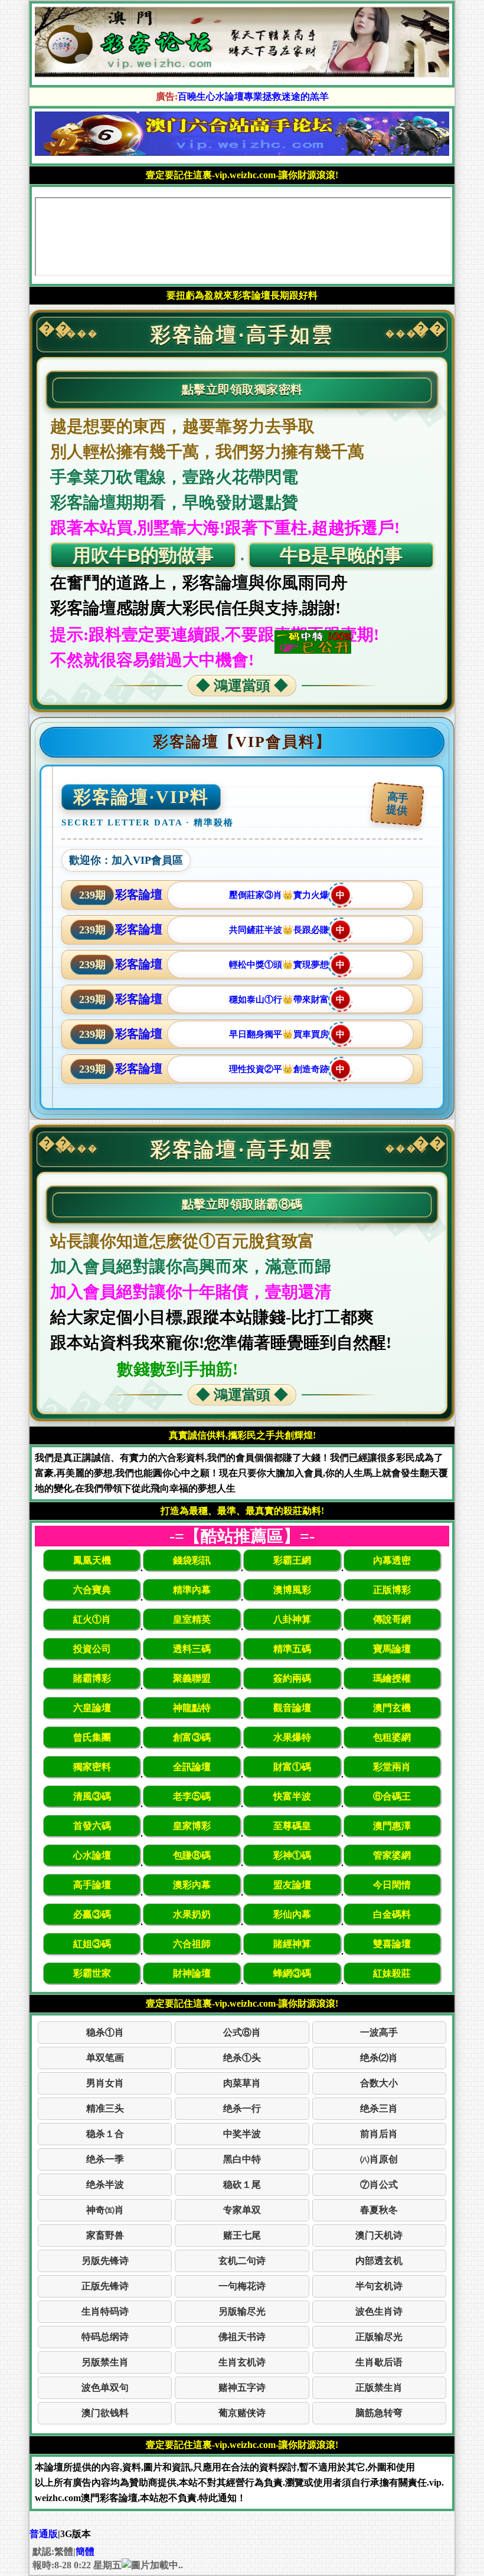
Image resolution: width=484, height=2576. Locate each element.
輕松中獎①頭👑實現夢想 (287, 965)
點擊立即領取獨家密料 (242, 389)
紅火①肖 (92, 1619)
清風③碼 (92, 1796)
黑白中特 (242, 2159)
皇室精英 (192, 1619)
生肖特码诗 (105, 2311)
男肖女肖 (105, 2083)
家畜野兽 (105, 2235)
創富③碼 (192, 1737)
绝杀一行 (242, 2108)
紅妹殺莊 (392, 1973)
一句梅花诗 (242, 2286)
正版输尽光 (379, 2337)
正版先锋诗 (105, 2286)
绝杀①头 (242, 2058)
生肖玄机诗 (242, 2362)
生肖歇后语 (379, 2362)
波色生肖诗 (379, 2311)
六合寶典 (92, 1590)
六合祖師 (192, 1944)
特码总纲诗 (105, 2337)
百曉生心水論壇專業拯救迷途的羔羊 (253, 96)
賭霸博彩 (92, 1678)
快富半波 (292, 1796)
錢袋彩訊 (192, 1560)
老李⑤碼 (192, 1796)
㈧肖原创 (379, 2159)
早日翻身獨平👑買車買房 (287, 1034)
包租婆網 (392, 1737)
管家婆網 (392, 1855)
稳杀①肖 (105, 2032)
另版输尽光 (242, 2311)
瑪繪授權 (392, 1678)
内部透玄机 (379, 2261)
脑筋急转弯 (379, 2413)
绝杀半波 (105, 2185)
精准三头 (105, 2108)
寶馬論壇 (392, 1649)
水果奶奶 (192, 1914)
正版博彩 (392, 1590)
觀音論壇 (292, 1708)
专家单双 (242, 2210)
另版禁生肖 (105, 2362)
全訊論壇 (192, 1767)
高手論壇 (92, 1885)
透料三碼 (192, 1649)
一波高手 (379, 2032)
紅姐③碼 (92, 1944)
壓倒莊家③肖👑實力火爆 (287, 895)
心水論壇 (92, 1855)
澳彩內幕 (192, 1885)
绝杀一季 (105, 2159)
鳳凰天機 (92, 1560)
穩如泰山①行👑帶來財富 (287, 999)
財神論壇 (192, 1973)
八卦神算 (292, 1619)
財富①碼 (292, 1767)
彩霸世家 (92, 1973)
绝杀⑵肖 (379, 2058)
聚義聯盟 (192, 1678)
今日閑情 (392, 1885)
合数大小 (379, 2083)
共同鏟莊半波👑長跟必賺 (287, 930)
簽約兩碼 (292, 1678)
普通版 (44, 2534)
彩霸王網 (292, 1560)
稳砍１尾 (242, 2185)
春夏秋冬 (379, 2210)
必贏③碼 (92, 1914)
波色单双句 (105, 2387)
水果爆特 (292, 1737)
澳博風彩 (292, 1590)
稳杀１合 (105, 2134)
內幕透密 (392, 1560)
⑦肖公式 (379, 2185)
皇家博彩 (192, 1826)
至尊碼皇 (292, 1826)
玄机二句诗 (242, 2261)
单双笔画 (105, 2058)
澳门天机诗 (379, 2235)
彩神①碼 (292, 1855)
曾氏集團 (92, 1737)
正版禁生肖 (379, 2387)
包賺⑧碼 (192, 1855)
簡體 (85, 2552)
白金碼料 (392, 1914)
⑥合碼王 (392, 1796)
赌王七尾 (242, 2235)
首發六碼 (92, 1826)
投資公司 (92, 1649)
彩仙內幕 (292, 1914)
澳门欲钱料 (105, 2413)
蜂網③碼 (292, 1973)
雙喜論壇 (392, 1944)
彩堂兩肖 (392, 1767)
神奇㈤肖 (105, 2210)
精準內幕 (192, 1590)
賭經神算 (292, 1944)
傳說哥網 (392, 1619)
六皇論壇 (92, 1708)
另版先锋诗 (105, 2261)
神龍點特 (192, 1708)
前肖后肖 (379, 2134)
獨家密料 (92, 1767)
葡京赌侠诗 (242, 2413)
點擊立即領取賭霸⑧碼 (242, 1204)
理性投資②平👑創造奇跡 (287, 1069)
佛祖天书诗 (242, 2337)
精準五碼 (292, 1649)
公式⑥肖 (242, 2032)
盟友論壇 (292, 1885)
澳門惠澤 (392, 1826)
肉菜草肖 (242, 2083)
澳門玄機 (392, 1708)
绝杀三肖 (379, 2108)
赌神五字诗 (242, 2387)
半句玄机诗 (379, 2286)
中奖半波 (242, 2134)
